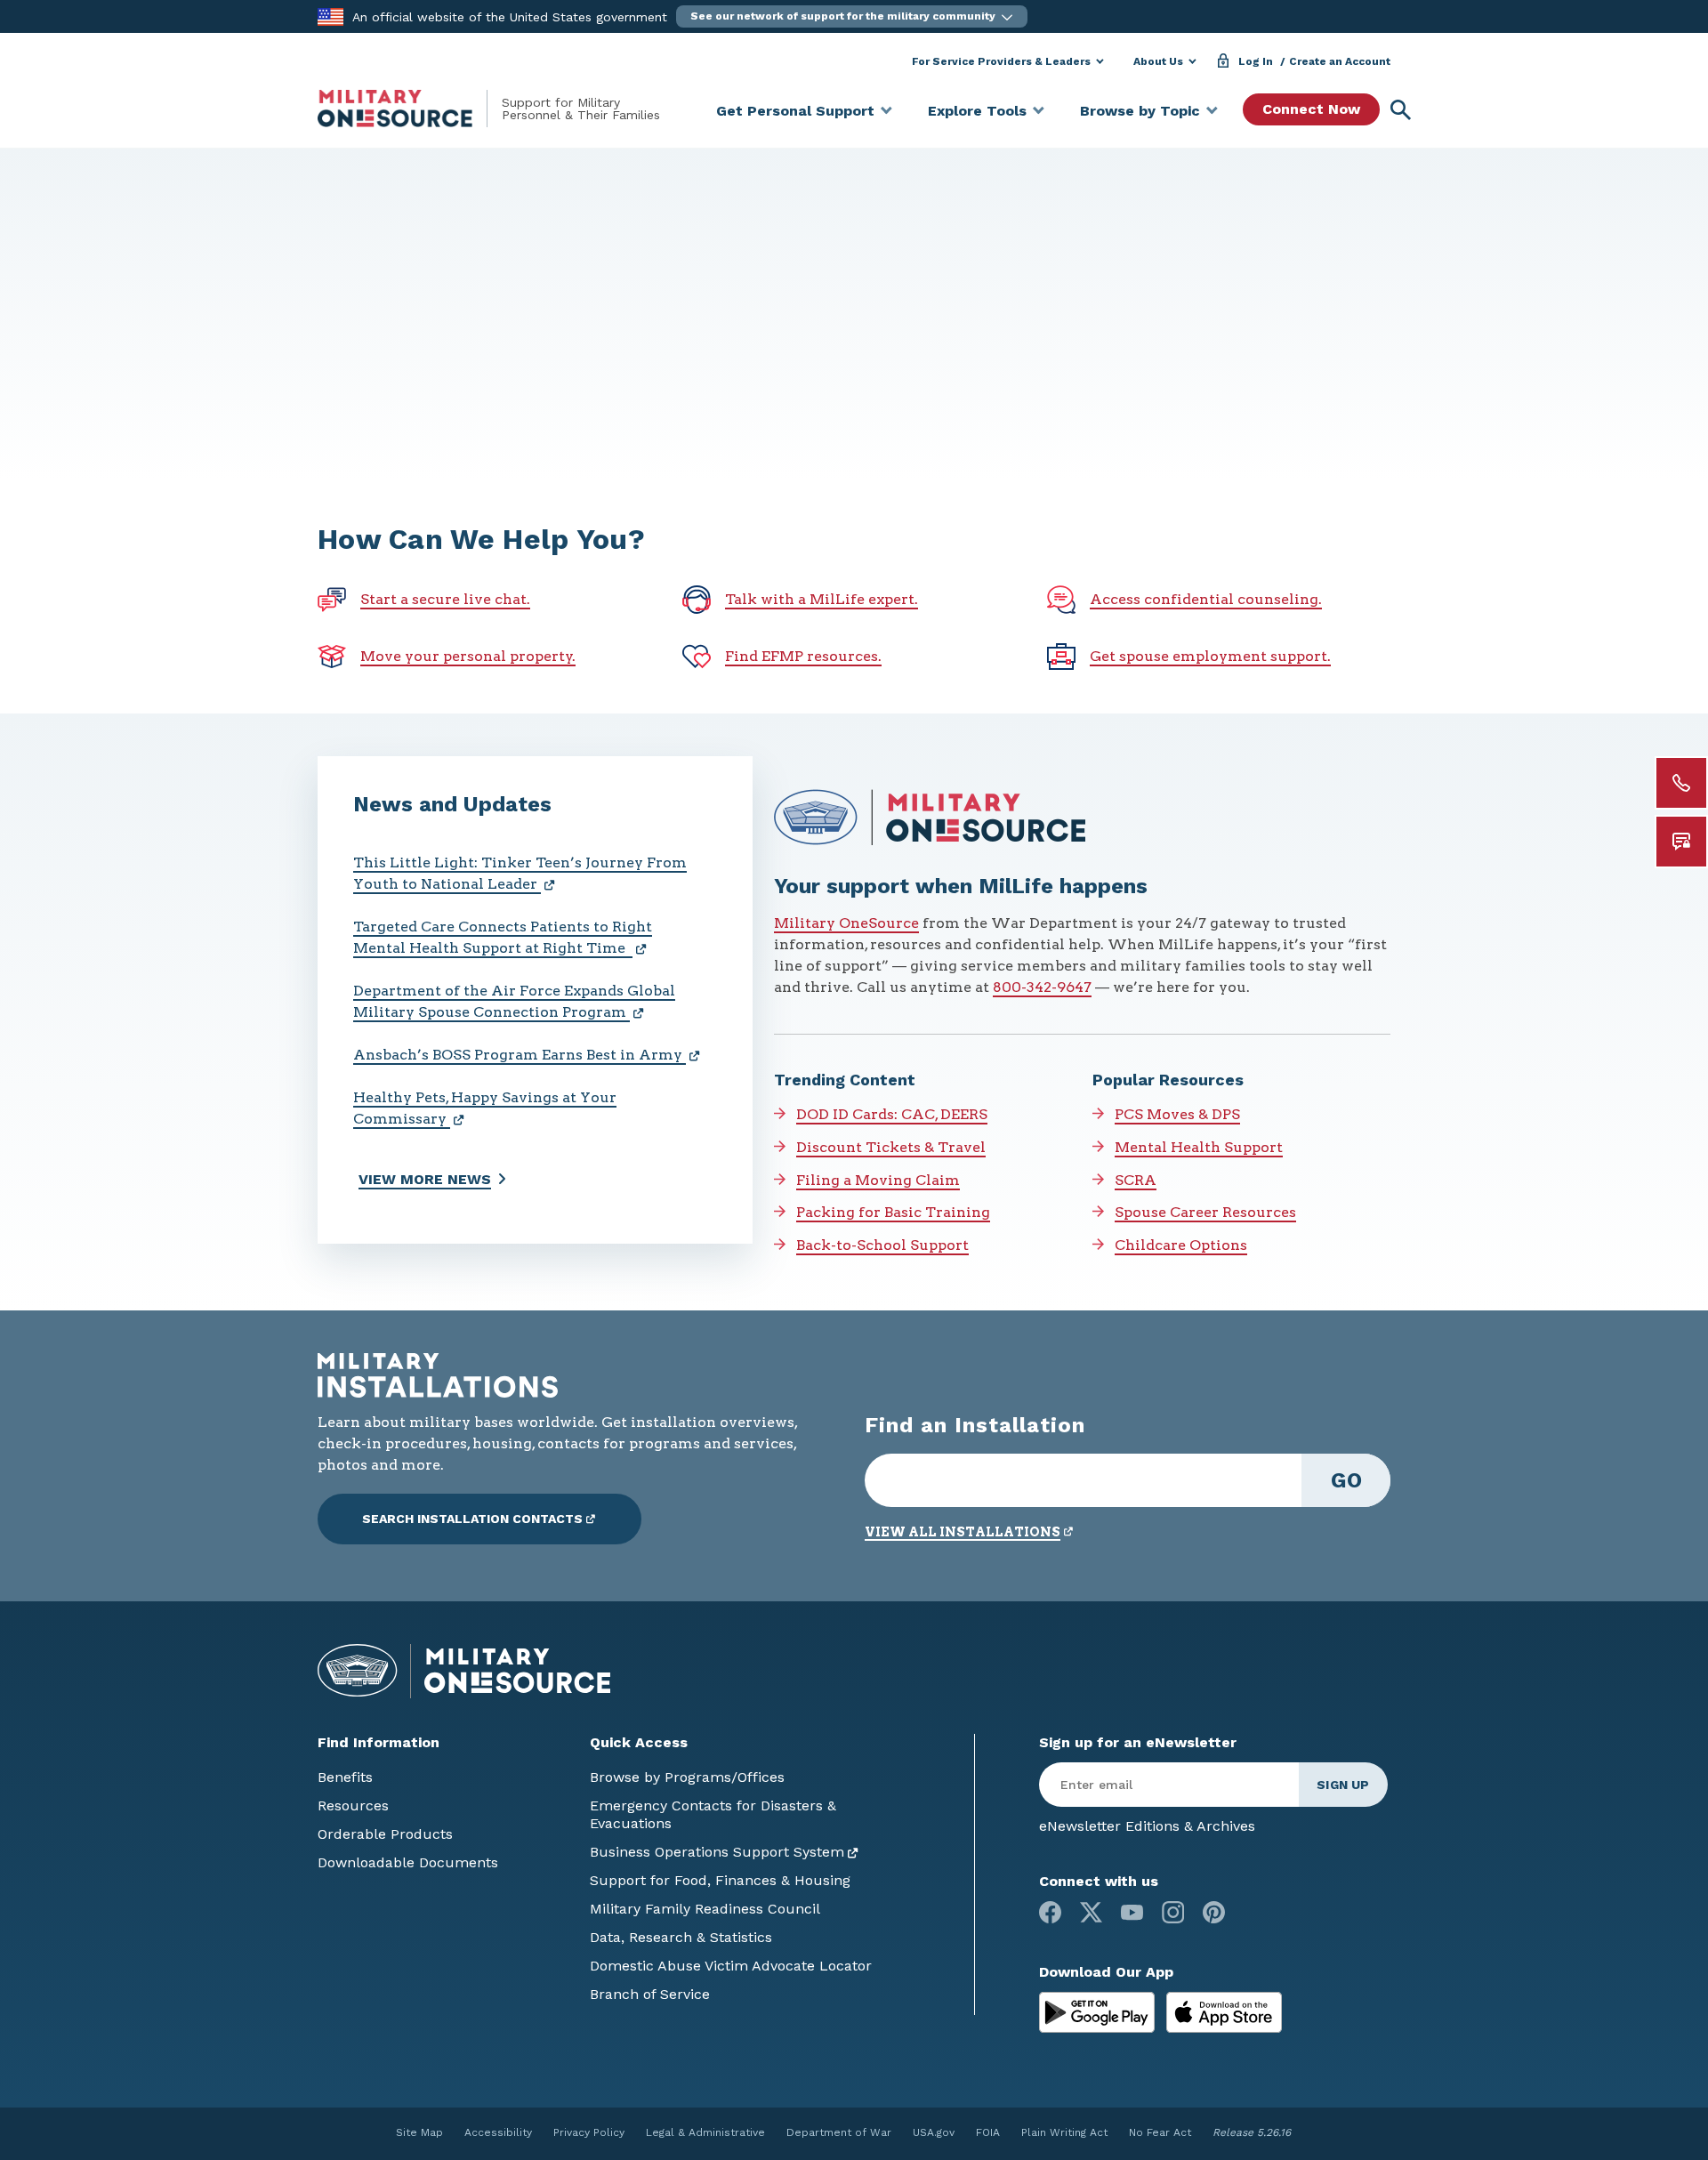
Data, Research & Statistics (681, 1937)
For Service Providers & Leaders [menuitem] (1001, 61)
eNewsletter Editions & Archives (1147, 1826)
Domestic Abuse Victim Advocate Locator (731, 1966)
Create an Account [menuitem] (1340, 61)
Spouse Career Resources (1205, 1212)
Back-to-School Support (882, 1245)
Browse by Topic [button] (1140, 111)
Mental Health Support (1199, 1147)
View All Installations (963, 1532)
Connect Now (1311, 109)
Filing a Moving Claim (878, 1180)
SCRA (1136, 1180)
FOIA (988, 2132)
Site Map (419, 2132)
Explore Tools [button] (977, 111)
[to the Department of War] (330, 16)
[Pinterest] (1214, 1912)
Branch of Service (650, 1994)
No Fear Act (1160, 2132)
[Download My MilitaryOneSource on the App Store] (1224, 2011)
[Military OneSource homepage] (410, 109)
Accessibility (498, 2132)
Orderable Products (385, 1834)
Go (1346, 1480)
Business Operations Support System (717, 1852)
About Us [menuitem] (1158, 61)
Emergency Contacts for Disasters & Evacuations (713, 1814)
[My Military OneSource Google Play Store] (1099, 2011)
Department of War (839, 2132)
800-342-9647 (1042, 987)
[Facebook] (1050, 1912)
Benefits (345, 1777)
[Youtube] (1132, 1912)
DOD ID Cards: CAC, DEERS (892, 1114)
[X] (1091, 1912)
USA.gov (934, 2132)
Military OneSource (846, 923)
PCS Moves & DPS (1177, 1114)
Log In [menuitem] (1256, 61)
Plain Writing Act (1064, 2132)
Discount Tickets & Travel (891, 1147)
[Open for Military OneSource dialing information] (1681, 783)
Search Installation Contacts (472, 1519)
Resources (353, 1805)
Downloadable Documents (408, 1862)
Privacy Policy (589, 2132)
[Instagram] (1173, 1912)
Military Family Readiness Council (705, 1909)
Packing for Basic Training (893, 1212)
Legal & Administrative (705, 2132)
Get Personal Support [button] (795, 111)
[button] (852, 16)
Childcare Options (1181, 1245)
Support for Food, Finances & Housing (720, 1880)
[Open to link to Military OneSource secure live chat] (1681, 842)
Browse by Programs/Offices (687, 1777)
